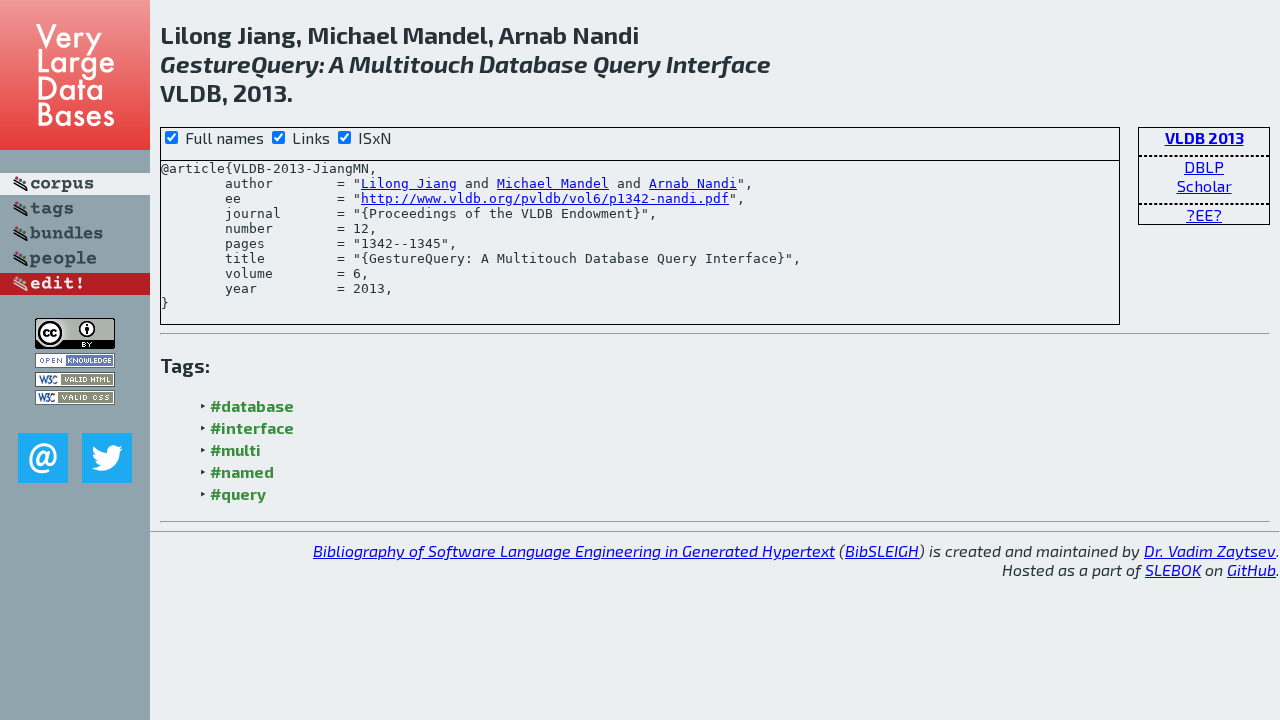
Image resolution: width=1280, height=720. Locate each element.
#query (238, 493)
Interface (718, 63)
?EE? (1204, 214)
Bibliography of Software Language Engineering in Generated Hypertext (574, 550)
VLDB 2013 (1204, 137)
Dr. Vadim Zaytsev (1210, 550)
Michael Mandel (553, 183)
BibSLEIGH (882, 550)
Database (533, 63)
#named (242, 471)
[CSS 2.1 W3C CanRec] (75, 418)
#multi (235, 449)
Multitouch (411, 63)
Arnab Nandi (693, 183)
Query (285, 63)
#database (252, 405)
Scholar (1204, 185)
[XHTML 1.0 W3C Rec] (75, 380)
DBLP (1204, 166)
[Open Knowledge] (75, 361)
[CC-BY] (75, 342)
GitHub (1251, 569)
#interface (252, 427)
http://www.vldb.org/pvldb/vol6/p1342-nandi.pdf (545, 198)
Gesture (205, 63)
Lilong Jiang (409, 183)
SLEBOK (1173, 569)
